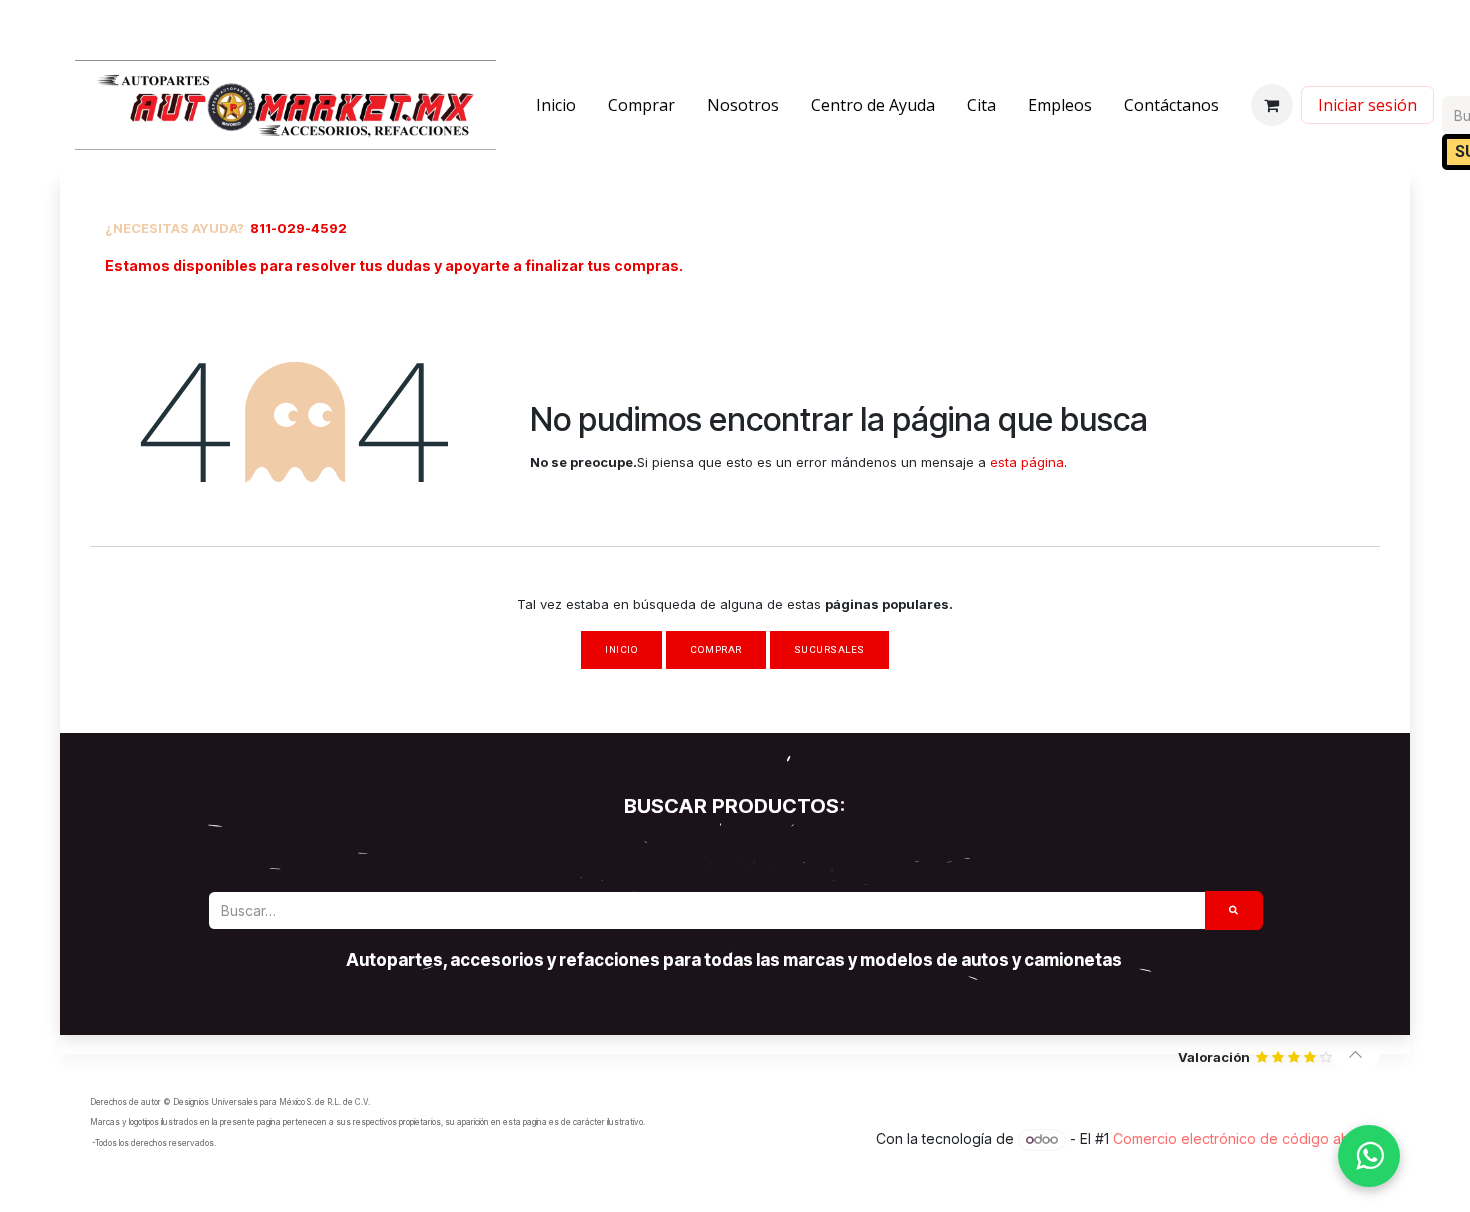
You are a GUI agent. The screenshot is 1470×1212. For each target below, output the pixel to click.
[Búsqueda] (1234, 910)
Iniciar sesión (1367, 105)
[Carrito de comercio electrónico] (1272, 105)
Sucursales (829, 649)
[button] (1356, 1055)
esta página (1027, 462)
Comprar (715, 649)
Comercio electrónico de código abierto (1246, 1138)
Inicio (621, 649)
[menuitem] (556, 105)
